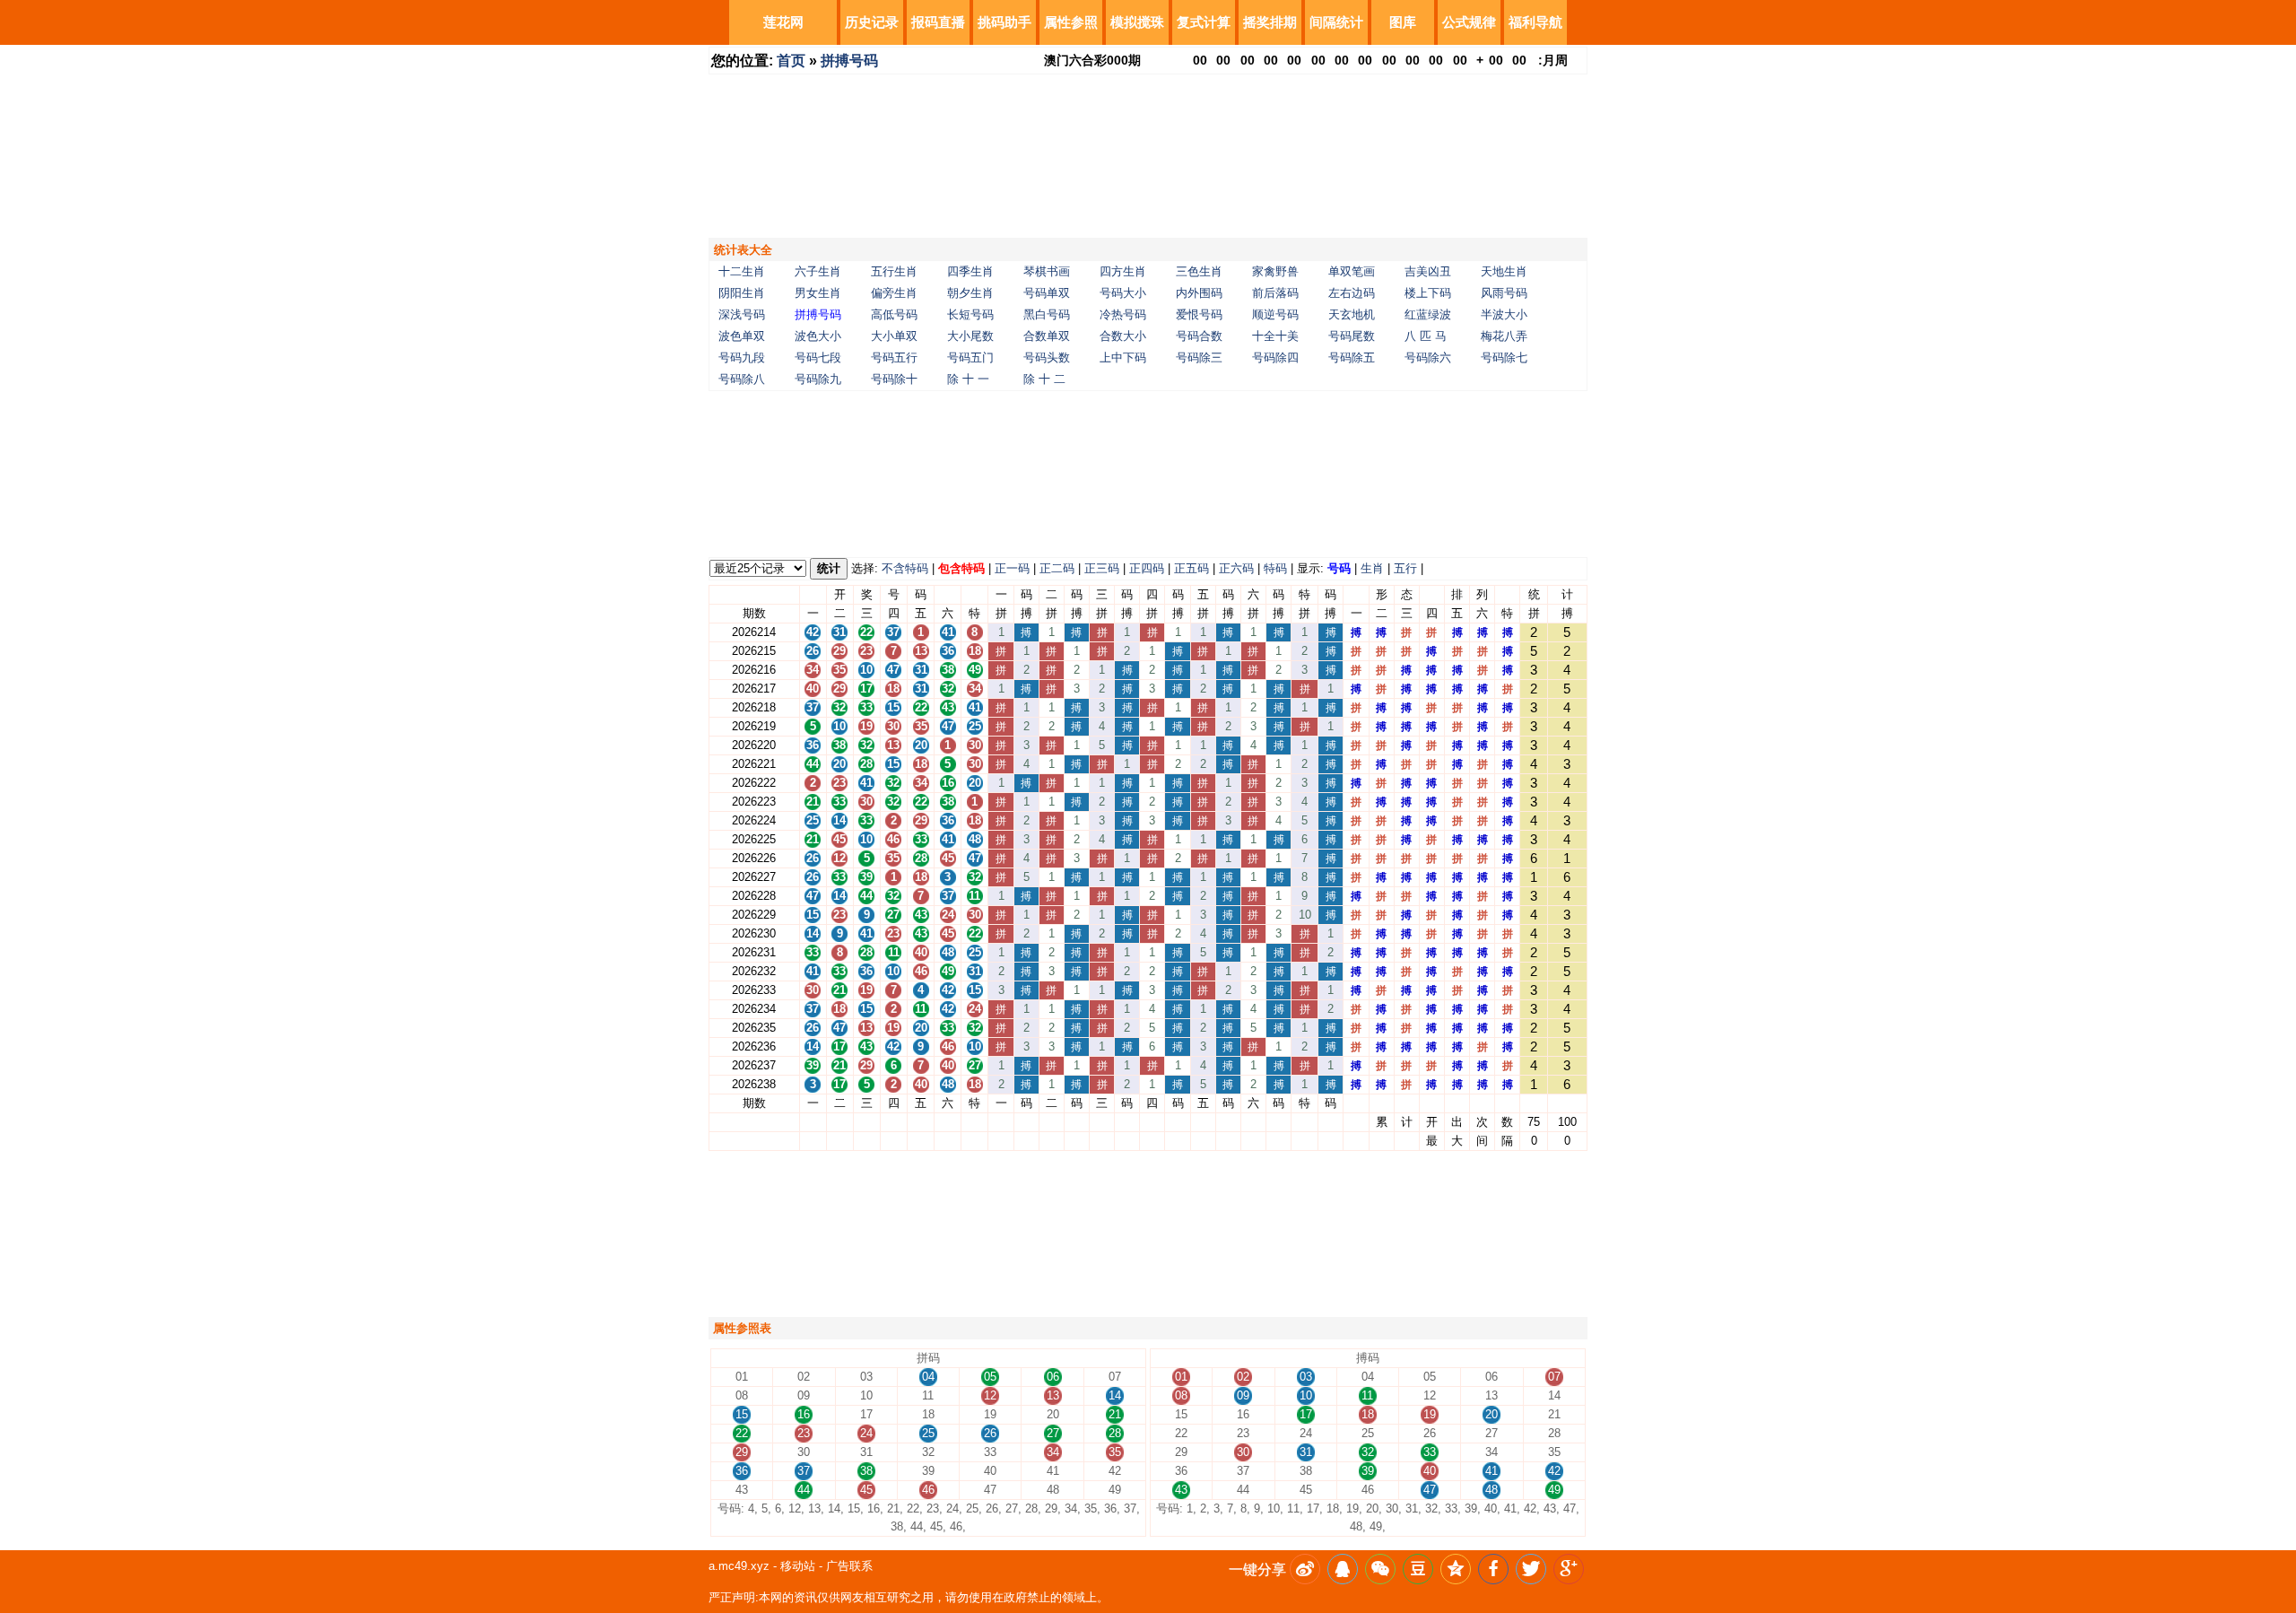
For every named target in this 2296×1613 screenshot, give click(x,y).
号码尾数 (1352, 336)
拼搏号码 (849, 61)
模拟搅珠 (1137, 22)
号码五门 (970, 357)
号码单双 (1047, 293)
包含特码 (961, 568)
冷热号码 (1123, 314)
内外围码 (1199, 293)
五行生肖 (894, 271)
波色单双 (742, 336)
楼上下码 (1428, 293)
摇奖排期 (1270, 22)
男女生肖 (818, 293)
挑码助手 (1004, 22)
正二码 (1057, 568)
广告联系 (849, 1566)
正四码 (1147, 568)
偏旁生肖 (894, 293)
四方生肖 (1123, 271)
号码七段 (818, 357)
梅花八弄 (1504, 336)
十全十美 (1275, 336)
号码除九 (818, 379)
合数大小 (1123, 336)
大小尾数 (970, 336)
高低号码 (894, 314)
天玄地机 (1352, 314)
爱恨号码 (1199, 314)
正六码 (1236, 568)
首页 (791, 61)
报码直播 (938, 22)
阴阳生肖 (742, 293)
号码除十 (894, 379)
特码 (1275, 568)
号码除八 (742, 379)
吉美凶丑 (1428, 271)
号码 (1339, 568)
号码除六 (1428, 357)
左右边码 (1352, 293)
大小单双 (894, 336)
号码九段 (742, 357)
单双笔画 (1352, 271)
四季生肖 (970, 271)
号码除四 (1275, 357)
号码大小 (1123, 293)
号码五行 (894, 357)
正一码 (1012, 568)
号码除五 (1352, 357)
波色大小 (818, 336)
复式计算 (1204, 22)
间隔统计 (1336, 22)
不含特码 (905, 568)
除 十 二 (1044, 379)
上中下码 (1123, 357)
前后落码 (1275, 293)
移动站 (798, 1566)
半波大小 (1504, 314)
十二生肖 (742, 271)
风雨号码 (1504, 293)
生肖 (1372, 568)
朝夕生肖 (970, 293)
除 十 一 (968, 379)
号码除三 (1199, 357)
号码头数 (1047, 357)
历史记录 (872, 22)
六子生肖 (818, 271)
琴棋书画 (1047, 271)
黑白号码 (1047, 314)
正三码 (1102, 568)
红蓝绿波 (1428, 314)
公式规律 (1469, 22)
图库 (1403, 22)
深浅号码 (742, 314)
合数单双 (1047, 336)
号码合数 (1199, 336)
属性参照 (1071, 22)
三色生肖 (1199, 271)
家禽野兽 (1275, 271)
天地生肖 (1504, 271)
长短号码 (970, 314)
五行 (1405, 568)
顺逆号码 (1275, 314)
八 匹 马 (1426, 336)
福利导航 (1535, 22)
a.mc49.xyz (739, 1566)
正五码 (1191, 568)
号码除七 (1504, 357)
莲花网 (783, 22)
